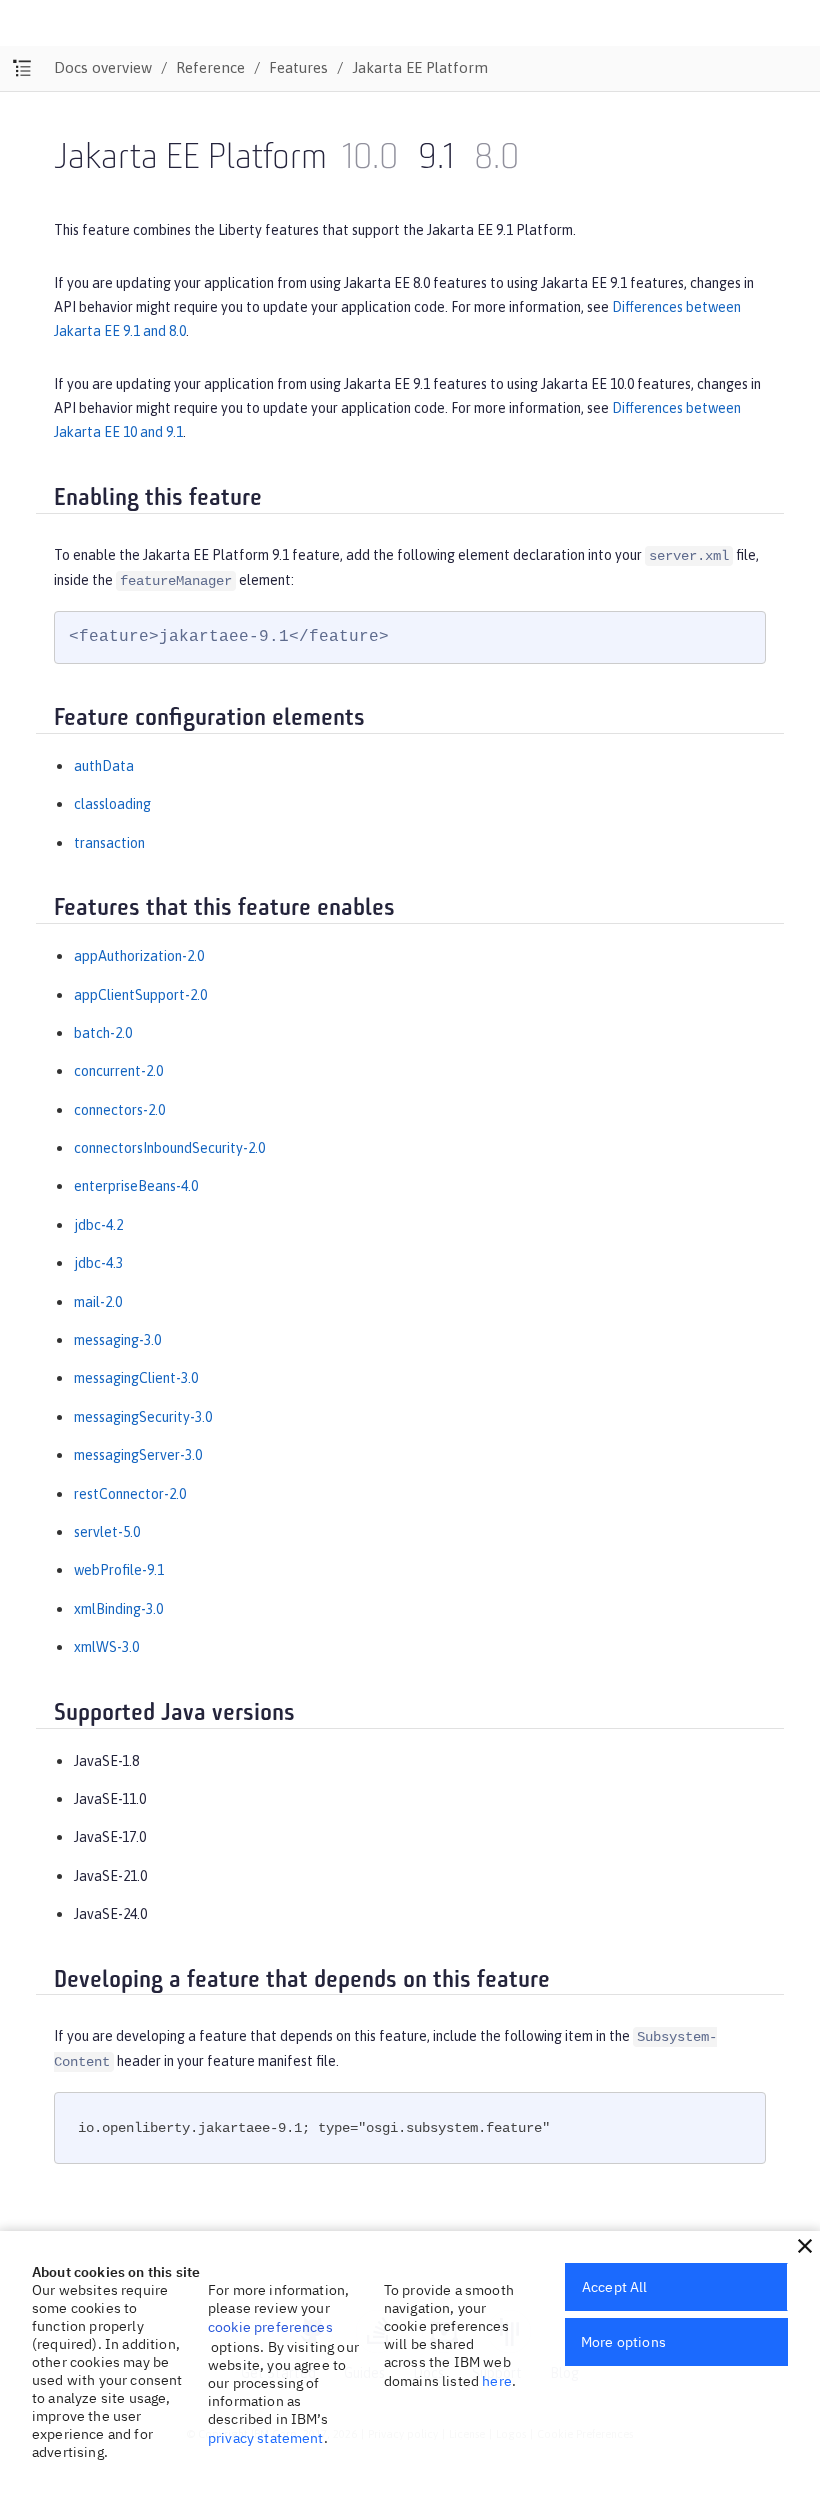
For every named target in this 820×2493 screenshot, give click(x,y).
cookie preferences (270, 2327)
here (497, 2381)
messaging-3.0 (117, 1340)
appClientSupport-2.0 (140, 995)
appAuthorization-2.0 (139, 956)
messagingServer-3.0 (138, 1455)
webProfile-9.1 (119, 1570)
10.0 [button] (370, 159)
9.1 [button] (436, 159)
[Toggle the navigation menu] (22, 68)
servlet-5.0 (107, 1532)
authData (104, 766)
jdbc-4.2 (98, 1225)
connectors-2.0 (119, 1110)
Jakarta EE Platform (420, 67)
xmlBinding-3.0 (118, 1609)
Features (298, 67)
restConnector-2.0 (130, 1494)
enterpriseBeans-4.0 (136, 1186)
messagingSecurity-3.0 (143, 1417)
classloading (112, 804)
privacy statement (266, 2438)
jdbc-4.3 (98, 1263)
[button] (805, 2246)
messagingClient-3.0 (136, 1378)
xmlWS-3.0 (106, 1647)
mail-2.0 (98, 1302)
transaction (109, 843)
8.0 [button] (496, 159)
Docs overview (103, 67)
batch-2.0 (103, 1033)
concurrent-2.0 (118, 1071)
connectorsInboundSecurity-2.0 (169, 1148)
